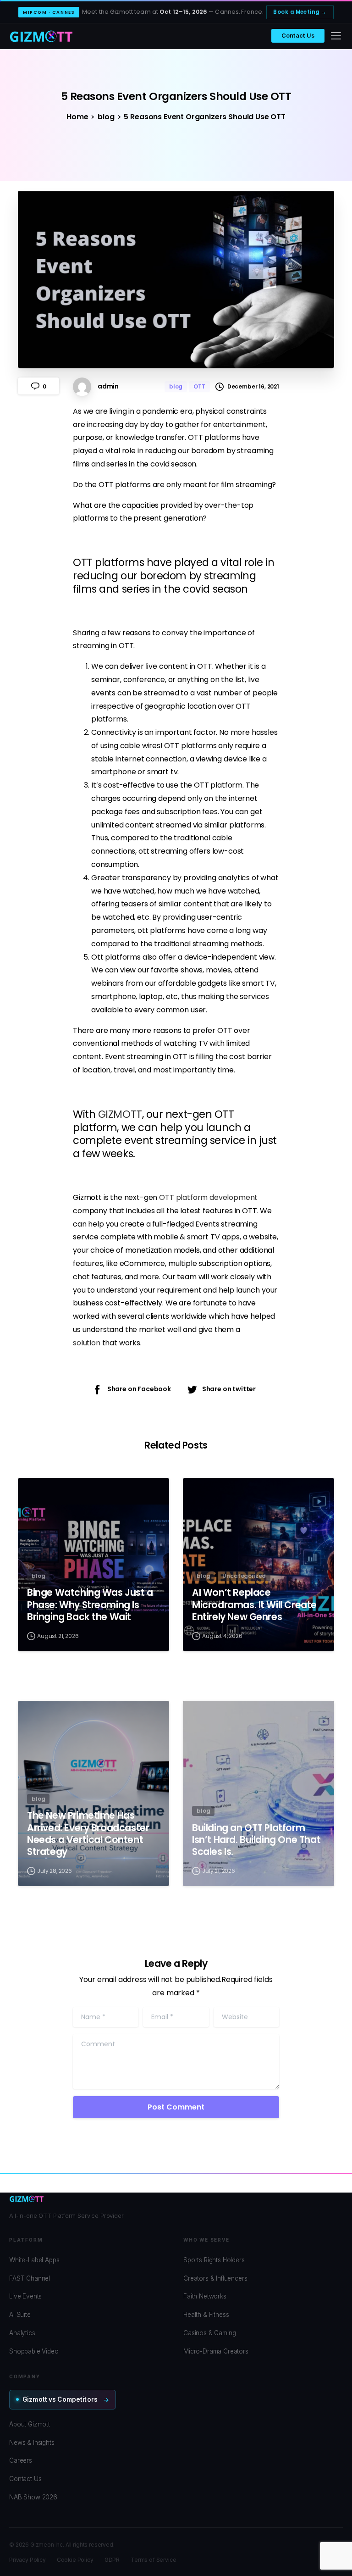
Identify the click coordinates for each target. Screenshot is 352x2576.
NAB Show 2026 (33, 2497)
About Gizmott (30, 2424)
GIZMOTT (120, 1114)
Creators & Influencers (215, 2278)
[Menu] (336, 36)
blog (106, 117)
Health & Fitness (206, 2315)
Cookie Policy (75, 2560)
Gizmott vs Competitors (60, 2399)
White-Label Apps (34, 2260)
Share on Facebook (139, 1389)
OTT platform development (208, 1197)
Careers (21, 2460)
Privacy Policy (27, 2560)
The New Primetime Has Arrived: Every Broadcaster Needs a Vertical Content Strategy (88, 1833)
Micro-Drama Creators (216, 2351)
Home (77, 117)
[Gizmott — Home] (41, 36)
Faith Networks (205, 2296)
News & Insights (32, 2443)
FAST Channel (30, 2278)
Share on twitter (229, 1389)
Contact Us (298, 36)
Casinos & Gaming (209, 2333)
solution (87, 1343)
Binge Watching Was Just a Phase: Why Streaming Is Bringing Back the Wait (90, 1604)
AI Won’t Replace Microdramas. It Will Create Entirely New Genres (254, 1604)
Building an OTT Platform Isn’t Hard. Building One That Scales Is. (256, 1840)
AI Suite (20, 2315)
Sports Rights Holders (214, 2260)
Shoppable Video (34, 2351)
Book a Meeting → (300, 12)
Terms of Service (153, 2560)
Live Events (25, 2296)
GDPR (112, 2560)
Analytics (22, 2333)
